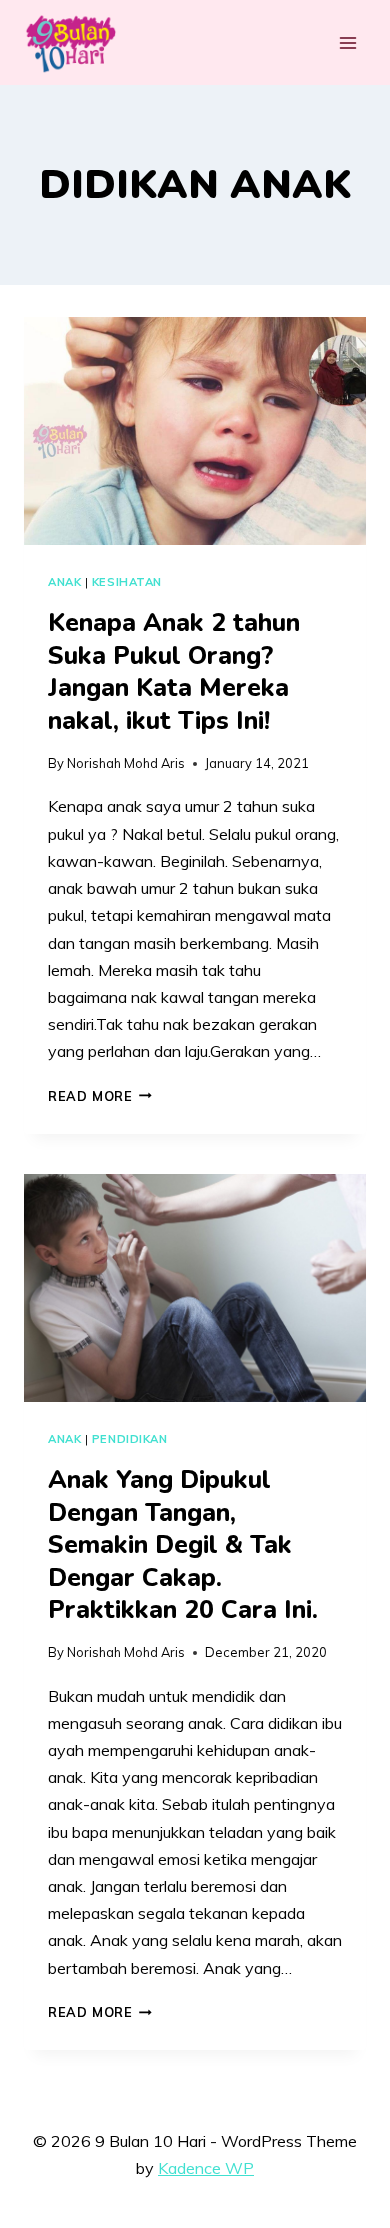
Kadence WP (206, 2168)
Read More (100, 1096)
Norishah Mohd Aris (126, 763)
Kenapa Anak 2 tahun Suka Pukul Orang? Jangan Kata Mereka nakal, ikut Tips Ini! (174, 672)
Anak (64, 582)
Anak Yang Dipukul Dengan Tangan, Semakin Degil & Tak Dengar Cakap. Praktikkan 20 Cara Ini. (183, 1545)
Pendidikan (130, 1439)
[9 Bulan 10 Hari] (70, 42)
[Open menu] (347, 42)
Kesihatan (127, 582)
